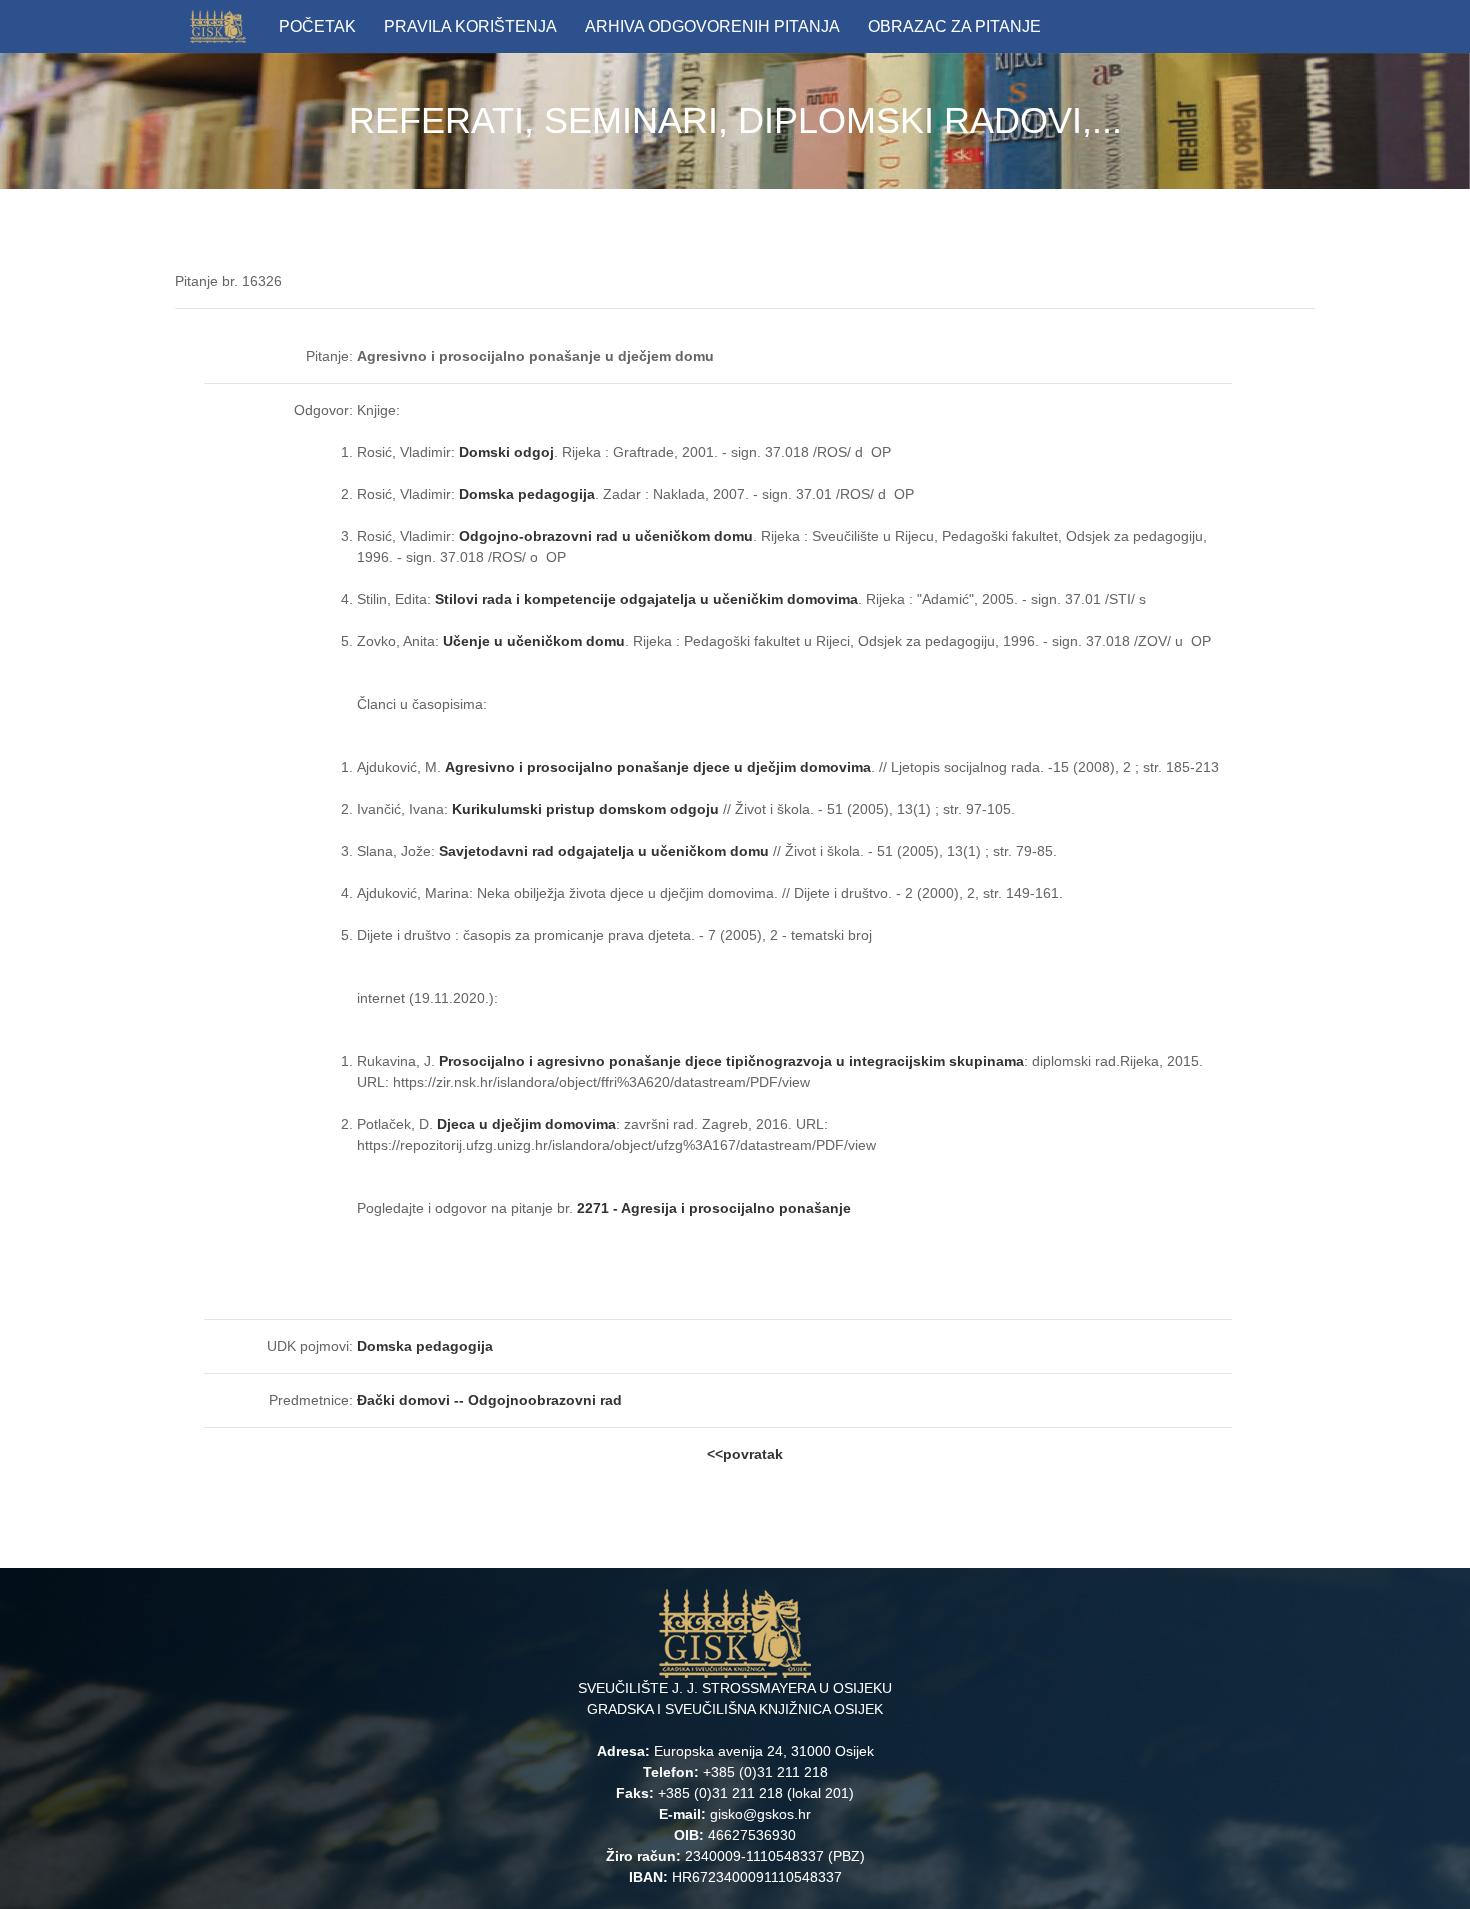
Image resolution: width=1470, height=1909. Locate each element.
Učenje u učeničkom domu (534, 641)
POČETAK (317, 26)
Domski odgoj (506, 452)
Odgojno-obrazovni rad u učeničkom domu (606, 536)
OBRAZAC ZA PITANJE (954, 26)
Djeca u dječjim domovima (524, 1124)
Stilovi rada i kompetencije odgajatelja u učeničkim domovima (646, 599)
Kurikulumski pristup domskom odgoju (585, 809)
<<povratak (745, 1454)
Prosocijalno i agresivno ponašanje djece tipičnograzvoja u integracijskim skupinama (731, 1061)
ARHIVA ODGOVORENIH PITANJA (712, 26)
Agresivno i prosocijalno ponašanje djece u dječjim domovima (658, 767)
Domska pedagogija (527, 494)
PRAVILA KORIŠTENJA (470, 26)
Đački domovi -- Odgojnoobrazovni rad (491, 1400)
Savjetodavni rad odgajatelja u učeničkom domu (604, 851)
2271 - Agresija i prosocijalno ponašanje (714, 1208)
